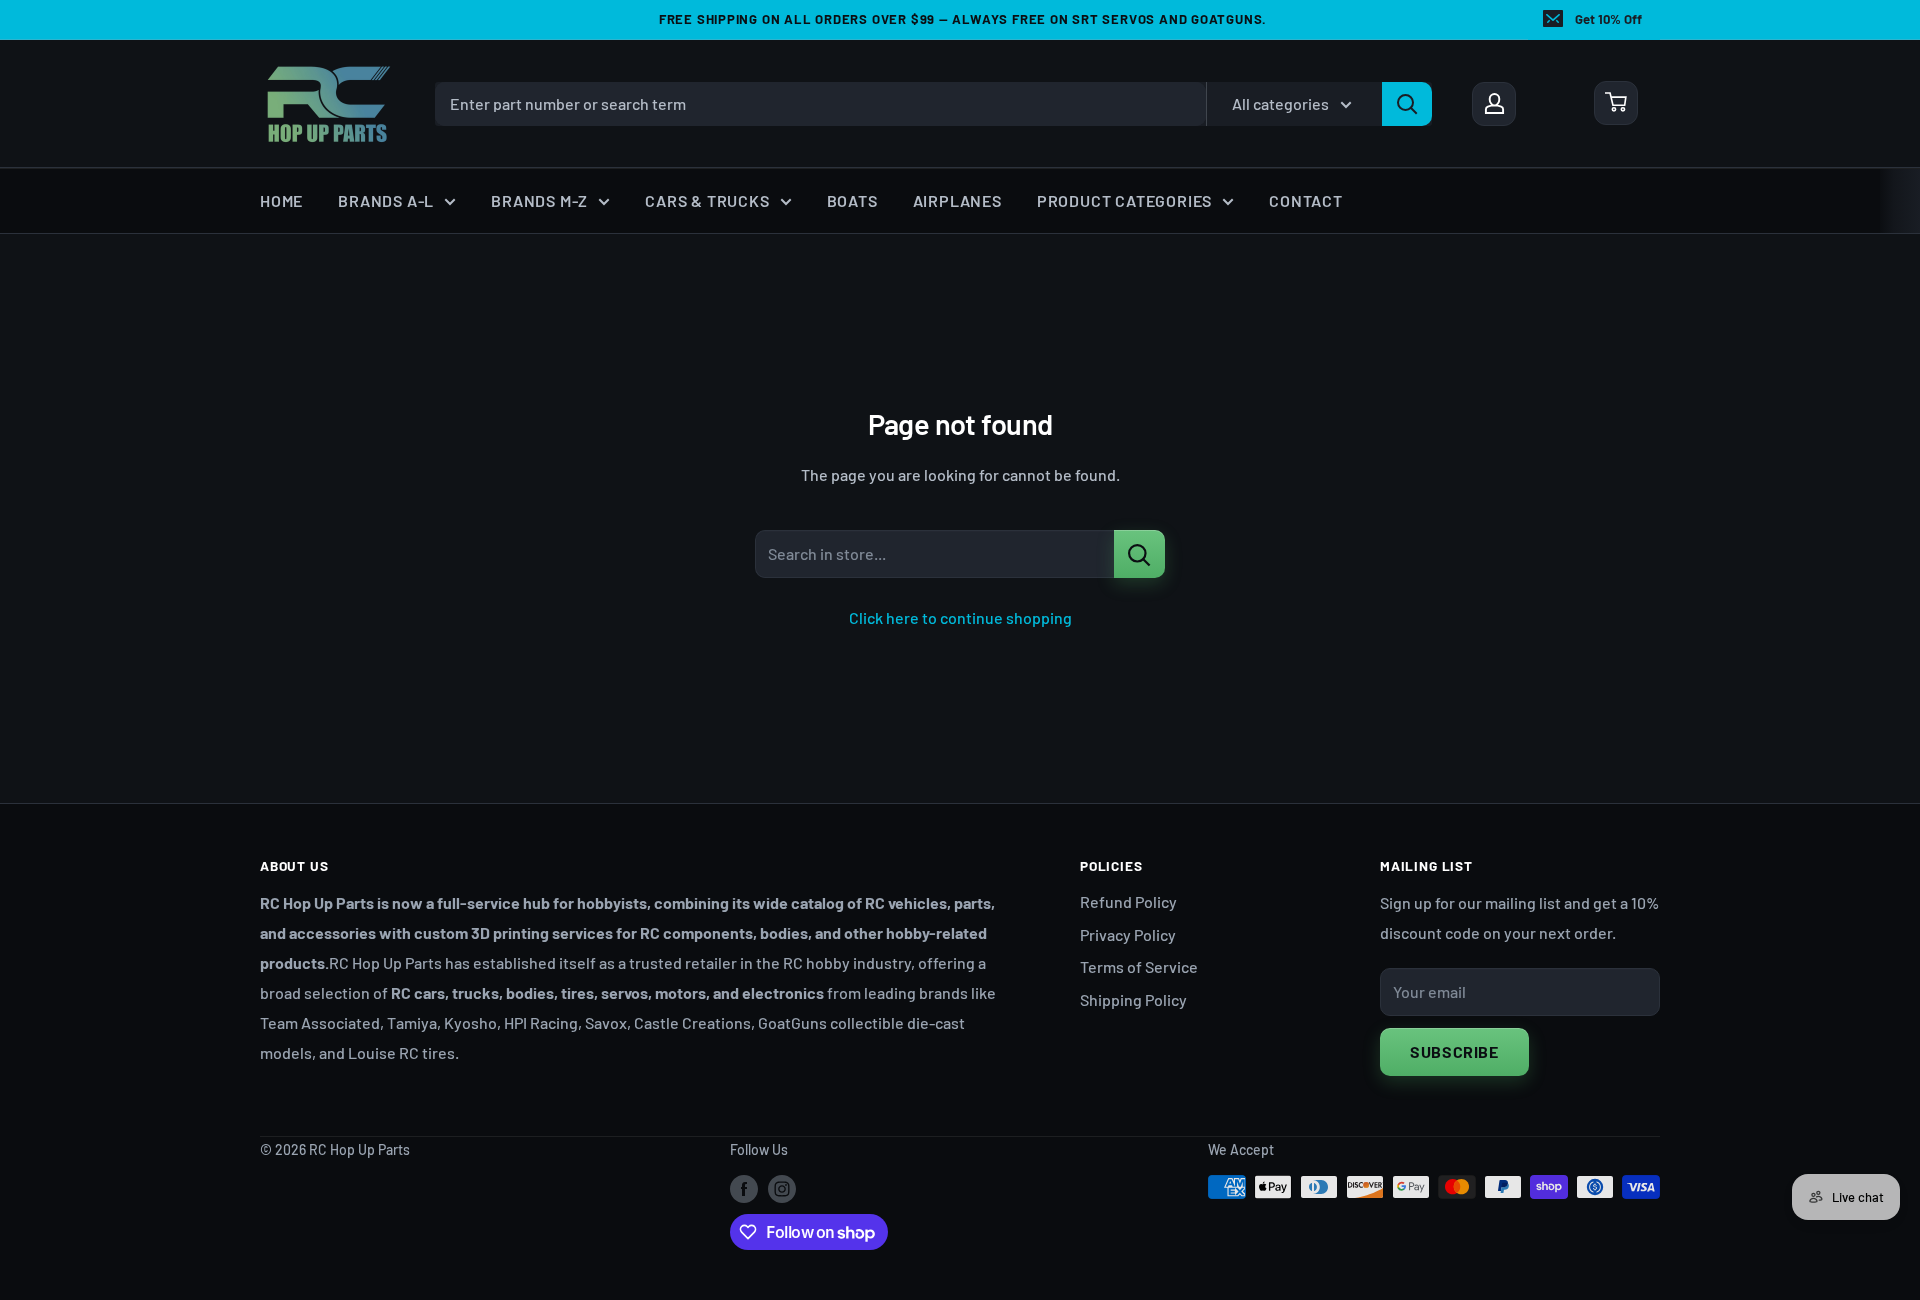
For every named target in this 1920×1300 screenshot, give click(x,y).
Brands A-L (386, 200)
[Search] (1407, 103)
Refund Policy (1128, 901)
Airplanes (957, 200)
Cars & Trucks (707, 200)
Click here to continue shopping (960, 617)
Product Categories (1124, 200)
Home (281, 200)
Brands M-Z (539, 200)
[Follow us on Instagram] (782, 1189)
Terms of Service (1139, 966)
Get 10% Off (1608, 19)
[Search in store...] (1139, 554)
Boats (852, 200)
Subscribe (1454, 1051)
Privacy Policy (1128, 934)
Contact (1306, 200)
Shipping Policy (1133, 999)
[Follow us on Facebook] (744, 1189)
